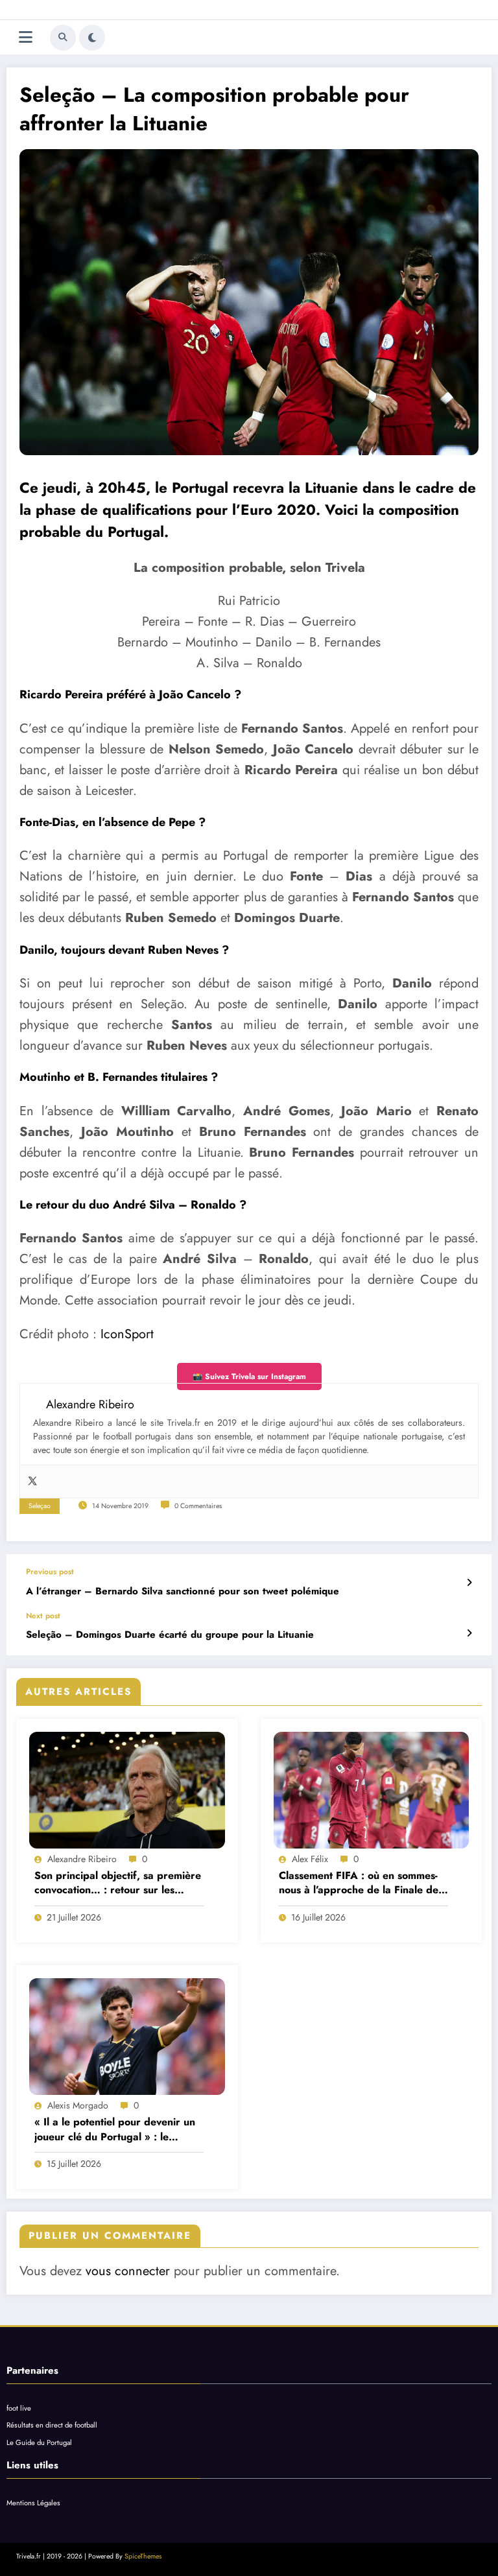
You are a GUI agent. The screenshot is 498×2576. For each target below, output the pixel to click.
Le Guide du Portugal (39, 2442)
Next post (43, 1616)
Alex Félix (310, 1859)
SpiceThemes (143, 2556)
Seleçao (40, 1506)
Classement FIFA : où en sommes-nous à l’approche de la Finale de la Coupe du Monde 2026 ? (359, 1883)
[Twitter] (32, 1482)
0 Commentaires (198, 1506)
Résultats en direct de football (52, 2425)
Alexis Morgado (78, 2105)
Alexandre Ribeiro (82, 1859)
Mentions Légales (33, 2503)
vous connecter (128, 2271)
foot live (19, 2408)
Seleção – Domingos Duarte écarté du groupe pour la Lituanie (170, 1635)
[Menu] (26, 37)
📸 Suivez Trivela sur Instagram (249, 1377)
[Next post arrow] (469, 1633)
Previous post (50, 1572)
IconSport (127, 1334)
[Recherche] (63, 38)
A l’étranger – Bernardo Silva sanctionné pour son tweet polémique (183, 1591)
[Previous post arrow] (469, 1583)
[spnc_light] (92, 38)
